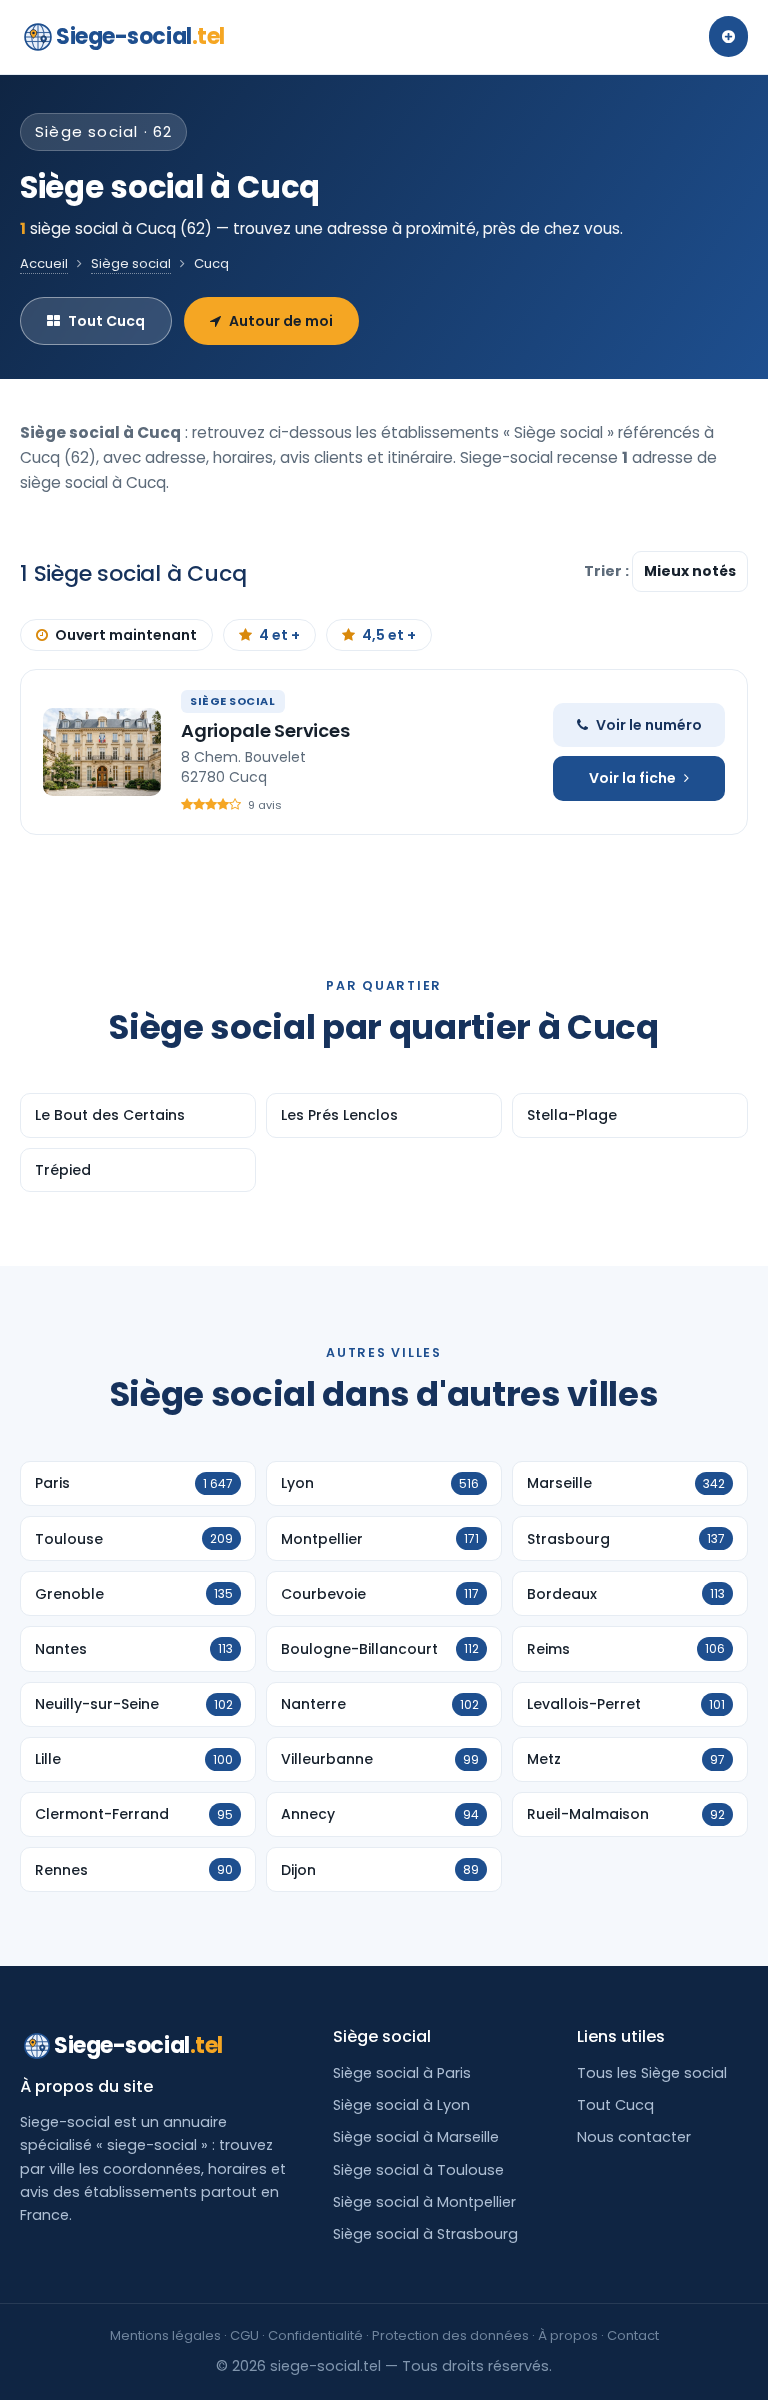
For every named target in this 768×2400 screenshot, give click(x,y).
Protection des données (450, 2335)
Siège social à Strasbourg (425, 2234)
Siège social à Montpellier (424, 2202)
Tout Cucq (106, 321)
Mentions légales (165, 2335)
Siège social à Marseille (416, 2137)
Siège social (131, 263)
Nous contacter (634, 2137)
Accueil (44, 263)
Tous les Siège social (652, 2073)
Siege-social (140, 36)
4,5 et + (389, 635)
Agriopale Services (265, 730)
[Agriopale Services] (102, 752)
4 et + (279, 635)
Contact (633, 2335)
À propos (568, 2335)
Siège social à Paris (402, 2073)
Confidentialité (315, 2335)
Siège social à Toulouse (418, 2170)
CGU (244, 2335)
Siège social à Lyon (401, 2105)
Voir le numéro (649, 725)
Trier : (608, 571)
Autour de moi (281, 321)
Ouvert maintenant (126, 635)
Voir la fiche (632, 778)
